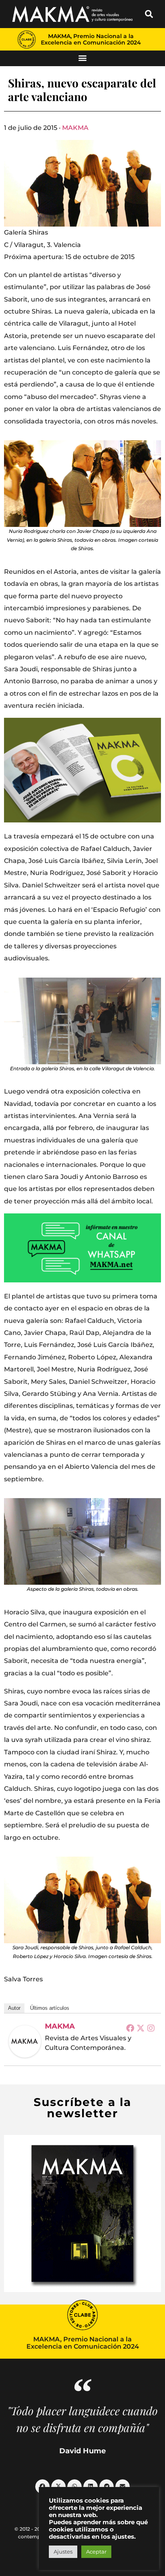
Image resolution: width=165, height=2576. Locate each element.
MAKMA (75, 128)
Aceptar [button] (96, 2552)
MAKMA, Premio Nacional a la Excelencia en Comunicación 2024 (91, 39)
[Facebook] (130, 2028)
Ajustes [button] (63, 2552)
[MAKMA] (25, 2041)
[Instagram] (151, 2028)
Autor (14, 2008)
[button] (149, 14)
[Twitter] (141, 2028)
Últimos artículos (50, 2008)
